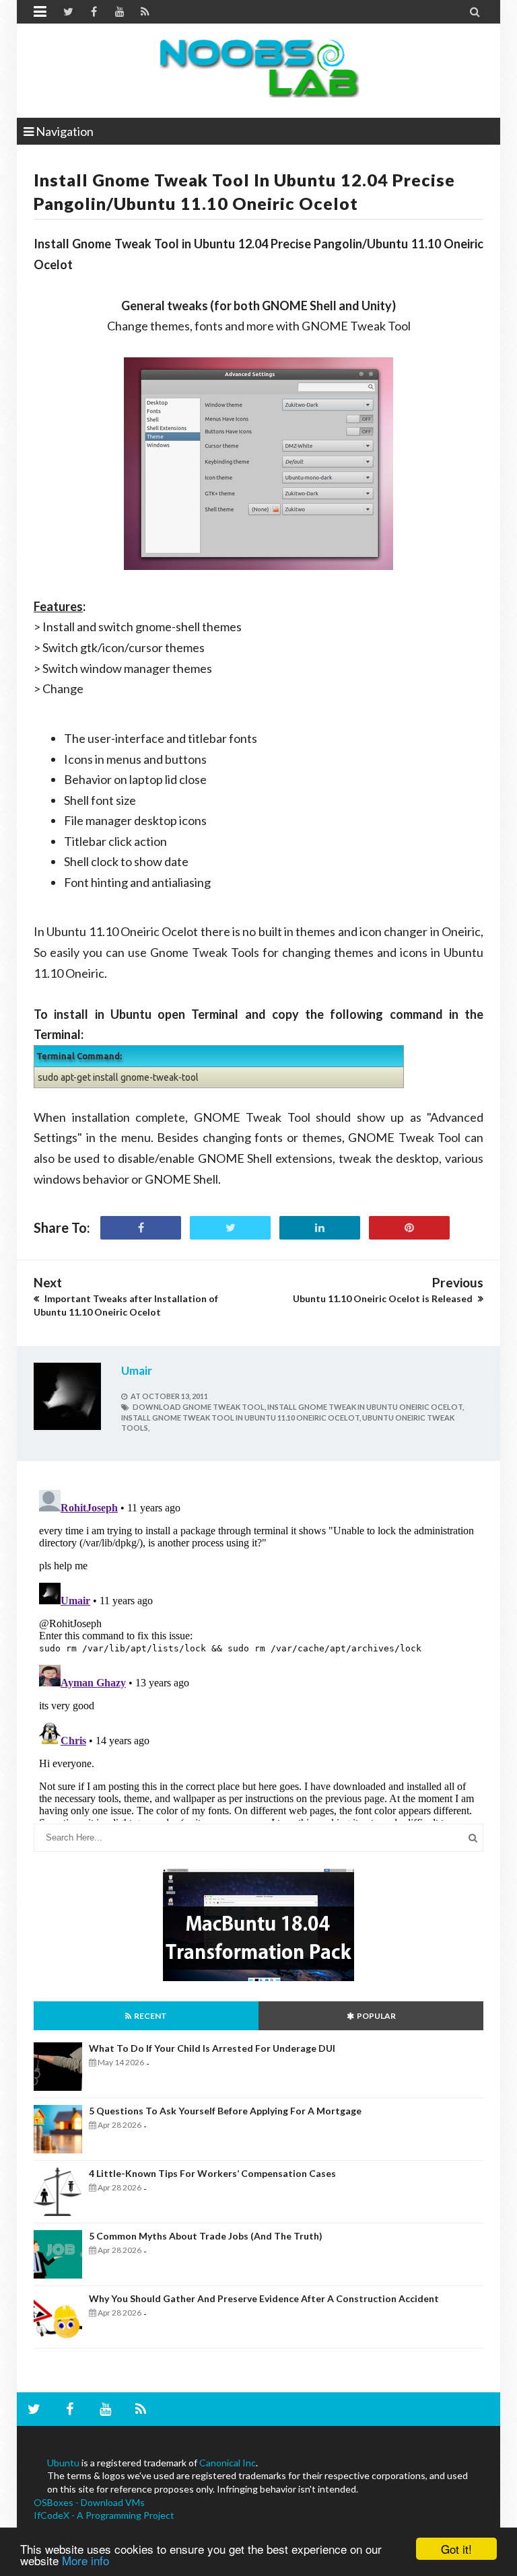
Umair (137, 1370)
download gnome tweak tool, (199, 1407)
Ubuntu (63, 2463)
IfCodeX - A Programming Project (104, 2515)
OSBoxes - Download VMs (89, 2502)
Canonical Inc (228, 2463)
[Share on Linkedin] (320, 1228)
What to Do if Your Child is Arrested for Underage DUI (212, 2048)
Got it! (456, 2549)
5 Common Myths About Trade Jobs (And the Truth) (206, 2236)
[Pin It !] (409, 1228)
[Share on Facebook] (141, 1228)
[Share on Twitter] (230, 1228)
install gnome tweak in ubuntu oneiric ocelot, (366, 1407)
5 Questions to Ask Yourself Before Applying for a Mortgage (225, 2111)
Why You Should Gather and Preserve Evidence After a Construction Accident (264, 2298)
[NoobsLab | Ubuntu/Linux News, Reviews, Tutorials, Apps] (258, 67)
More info (85, 2560)
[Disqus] (258, 1653)
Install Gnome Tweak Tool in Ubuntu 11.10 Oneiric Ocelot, (241, 1418)
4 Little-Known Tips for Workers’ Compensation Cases (212, 2173)
